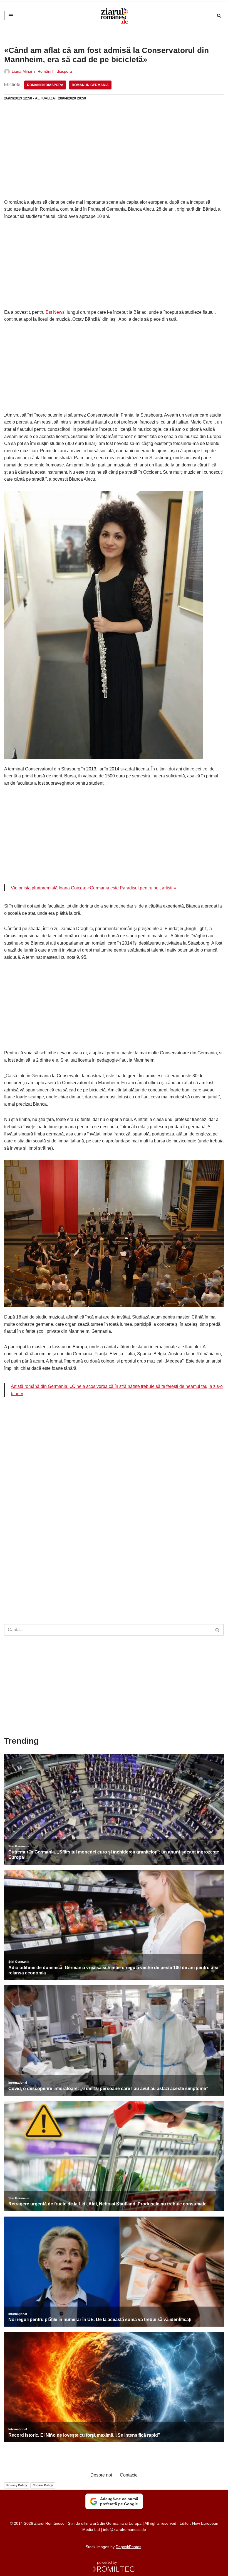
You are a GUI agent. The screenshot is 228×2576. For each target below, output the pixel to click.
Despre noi (101, 2475)
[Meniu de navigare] (11, 16)
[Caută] (219, 15)
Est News (55, 312)
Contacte (129, 2475)
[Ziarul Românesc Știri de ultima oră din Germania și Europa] (114, 16)
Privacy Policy (17, 2485)
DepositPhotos (128, 2547)
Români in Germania (90, 85)
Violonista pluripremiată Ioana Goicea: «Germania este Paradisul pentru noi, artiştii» (93, 888)
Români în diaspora (55, 71)
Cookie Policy (43, 2485)
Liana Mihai (22, 71)
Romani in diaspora (45, 85)
